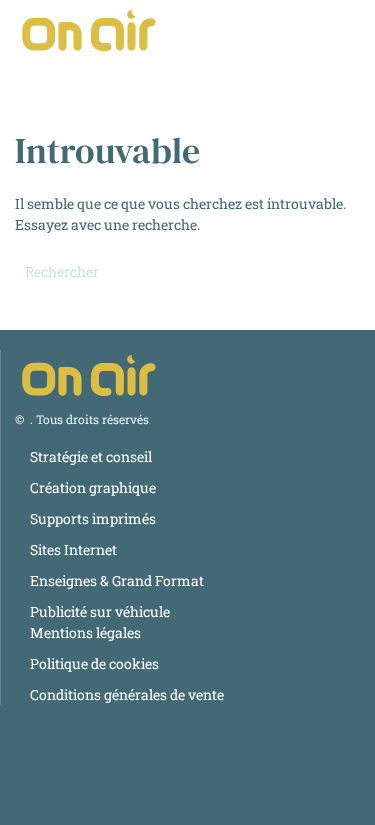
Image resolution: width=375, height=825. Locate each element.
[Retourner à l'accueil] (90, 30)
